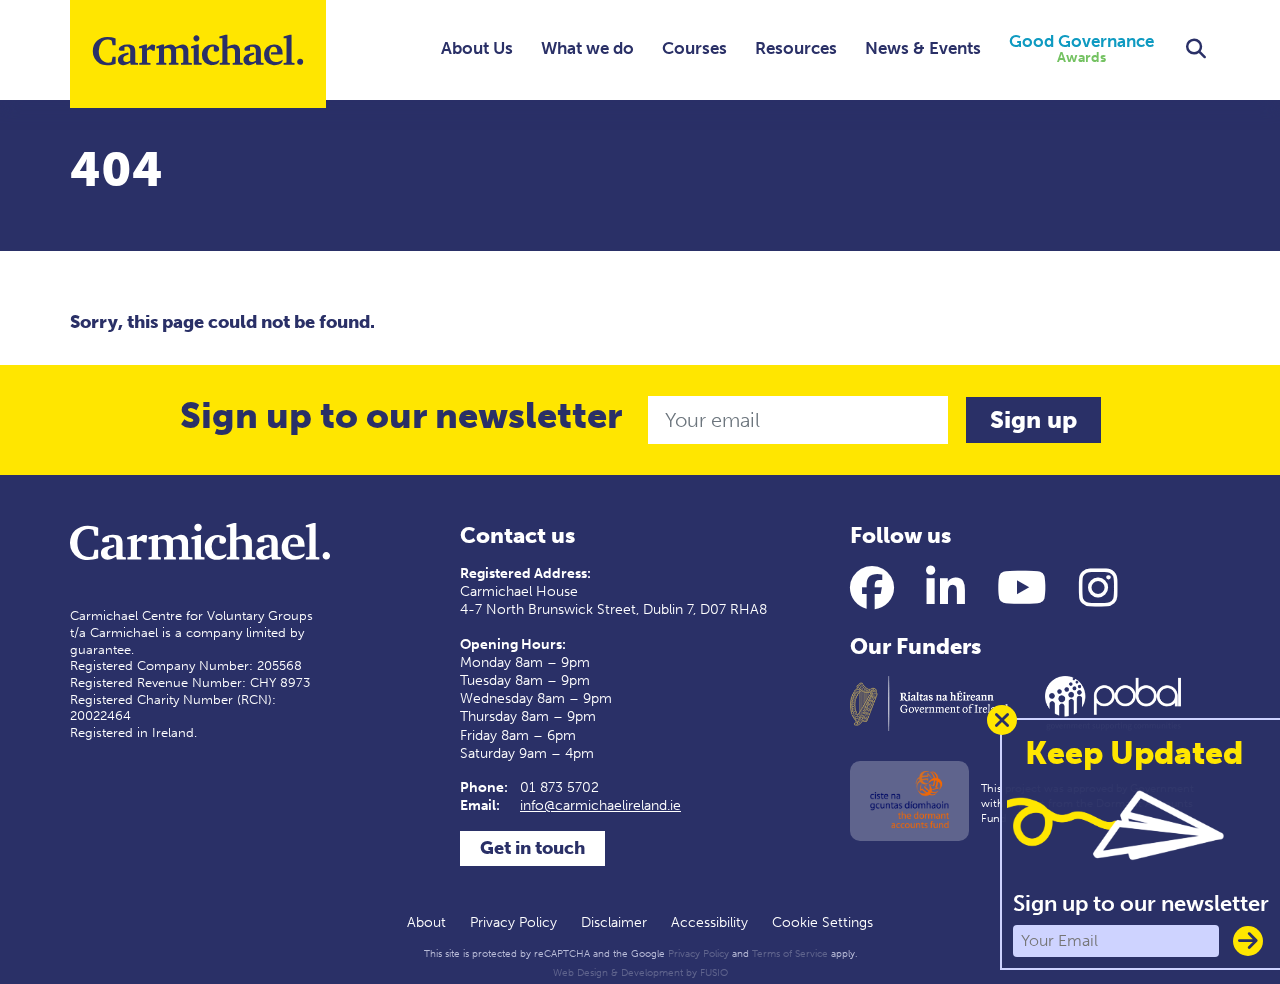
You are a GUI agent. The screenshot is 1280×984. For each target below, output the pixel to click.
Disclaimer (614, 922)
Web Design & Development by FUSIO (640, 973)
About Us (477, 48)
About (426, 922)
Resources (796, 48)
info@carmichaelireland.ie (600, 805)
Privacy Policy (513, 922)
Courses (694, 48)
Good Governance (1081, 49)
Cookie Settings (822, 922)
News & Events (923, 48)
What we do (587, 48)
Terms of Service (790, 954)
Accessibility (709, 922)
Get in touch (532, 848)
